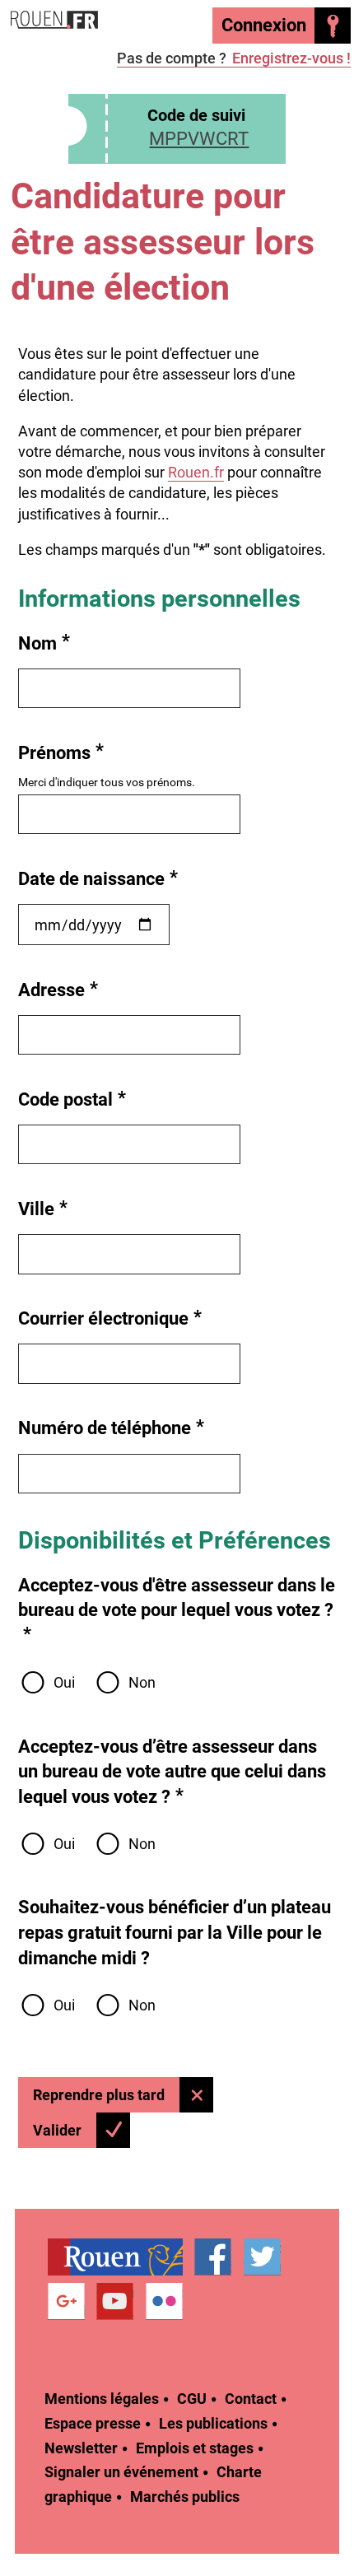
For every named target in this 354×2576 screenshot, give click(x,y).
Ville (43, 1208)
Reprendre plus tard (99, 2095)
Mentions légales (102, 2399)
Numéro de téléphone (112, 1427)
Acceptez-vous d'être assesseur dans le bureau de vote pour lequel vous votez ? (177, 1609)
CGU (192, 2399)
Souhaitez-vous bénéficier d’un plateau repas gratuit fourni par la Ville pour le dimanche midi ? (175, 1932)
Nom (44, 643)
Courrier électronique (110, 1318)
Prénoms (61, 752)
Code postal (72, 1099)
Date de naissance (98, 878)
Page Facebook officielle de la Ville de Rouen (213, 2257)
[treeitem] (121, 2257)
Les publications (213, 2423)
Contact (251, 2399)
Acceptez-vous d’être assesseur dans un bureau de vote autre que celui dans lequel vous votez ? (172, 1772)
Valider (57, 2130)
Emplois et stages (195, 2448)
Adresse (58, 989)
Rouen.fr (196, 472)
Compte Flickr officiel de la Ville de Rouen (164, 2302)
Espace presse (93, 2423)
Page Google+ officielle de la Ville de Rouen (66, 2302)
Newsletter (81, 2448)
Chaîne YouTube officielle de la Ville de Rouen (115, 2302)
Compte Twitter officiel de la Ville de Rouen (262, 2257)
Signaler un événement (121, 2472)
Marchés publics (185, 2497)
